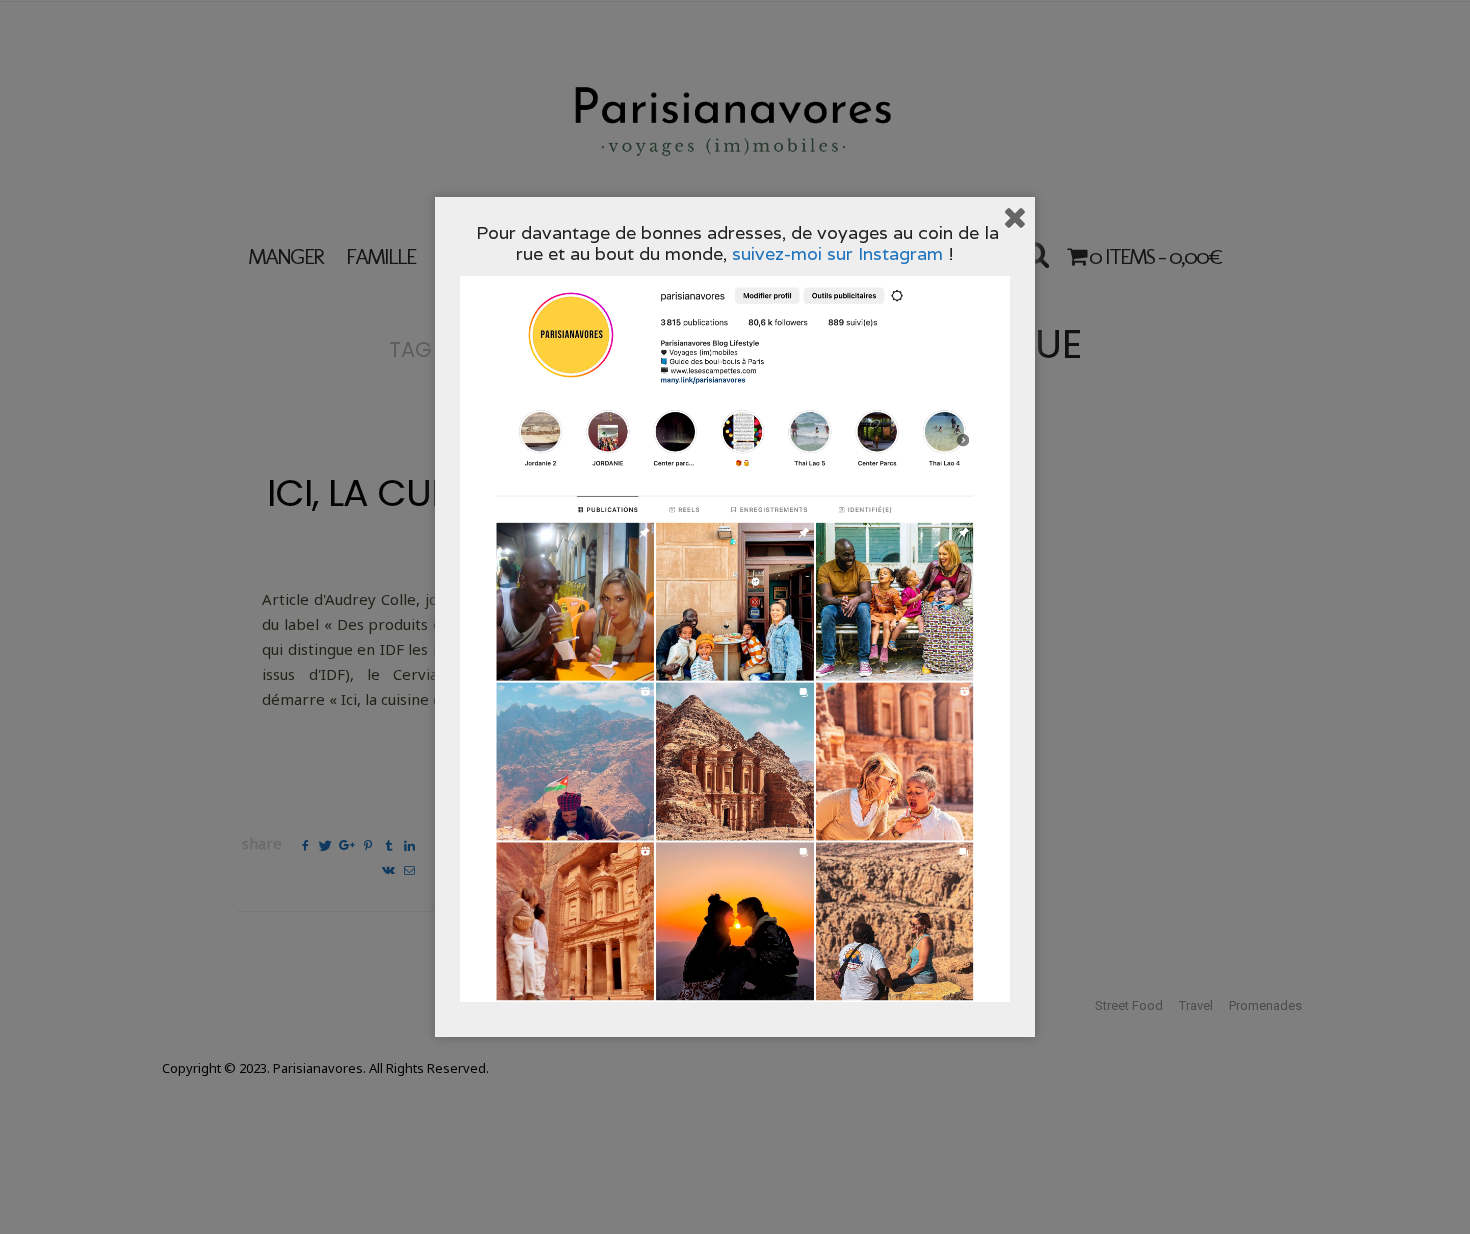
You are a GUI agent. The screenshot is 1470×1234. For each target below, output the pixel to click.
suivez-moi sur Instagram (837, 253)
